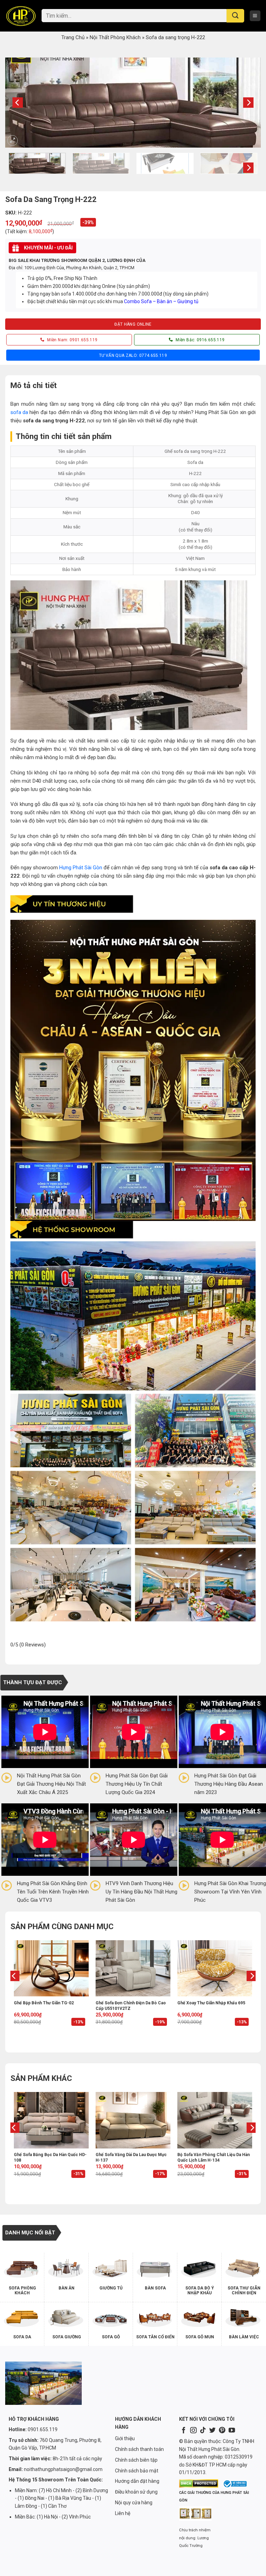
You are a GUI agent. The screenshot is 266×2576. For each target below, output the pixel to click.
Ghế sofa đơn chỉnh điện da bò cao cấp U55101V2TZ (131, 2006)
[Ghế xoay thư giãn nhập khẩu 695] (215, 1968)
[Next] (248, 103)
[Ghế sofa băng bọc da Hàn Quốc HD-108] (51, 2120)
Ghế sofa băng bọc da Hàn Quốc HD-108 (50, 2157)
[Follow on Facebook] (184, 2431)
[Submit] (235, 16)
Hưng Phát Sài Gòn (81, 868)
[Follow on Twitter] (212, 2431)
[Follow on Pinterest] (222, 2431)
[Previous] (18, 103)
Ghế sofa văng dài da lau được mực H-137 (131, 2157)
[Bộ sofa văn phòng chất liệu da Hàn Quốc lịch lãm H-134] (215, 2120)
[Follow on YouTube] (232, 2431)
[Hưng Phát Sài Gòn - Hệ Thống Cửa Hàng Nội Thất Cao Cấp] (21, 16)
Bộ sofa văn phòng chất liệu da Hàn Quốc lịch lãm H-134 (214, 2157)
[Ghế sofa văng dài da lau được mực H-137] (133, 2120)
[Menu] (255, 16)
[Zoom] (12, 140)
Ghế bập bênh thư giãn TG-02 (44, 2003)
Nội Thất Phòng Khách (115, 37)
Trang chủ (73, 37)
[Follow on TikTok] (203, 2431)
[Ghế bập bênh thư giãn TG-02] (51, 1968)
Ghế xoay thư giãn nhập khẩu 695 (211, 2003)
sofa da (19, 412)
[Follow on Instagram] (193, 2431)
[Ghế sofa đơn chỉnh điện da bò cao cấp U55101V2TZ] (133, 1968)
